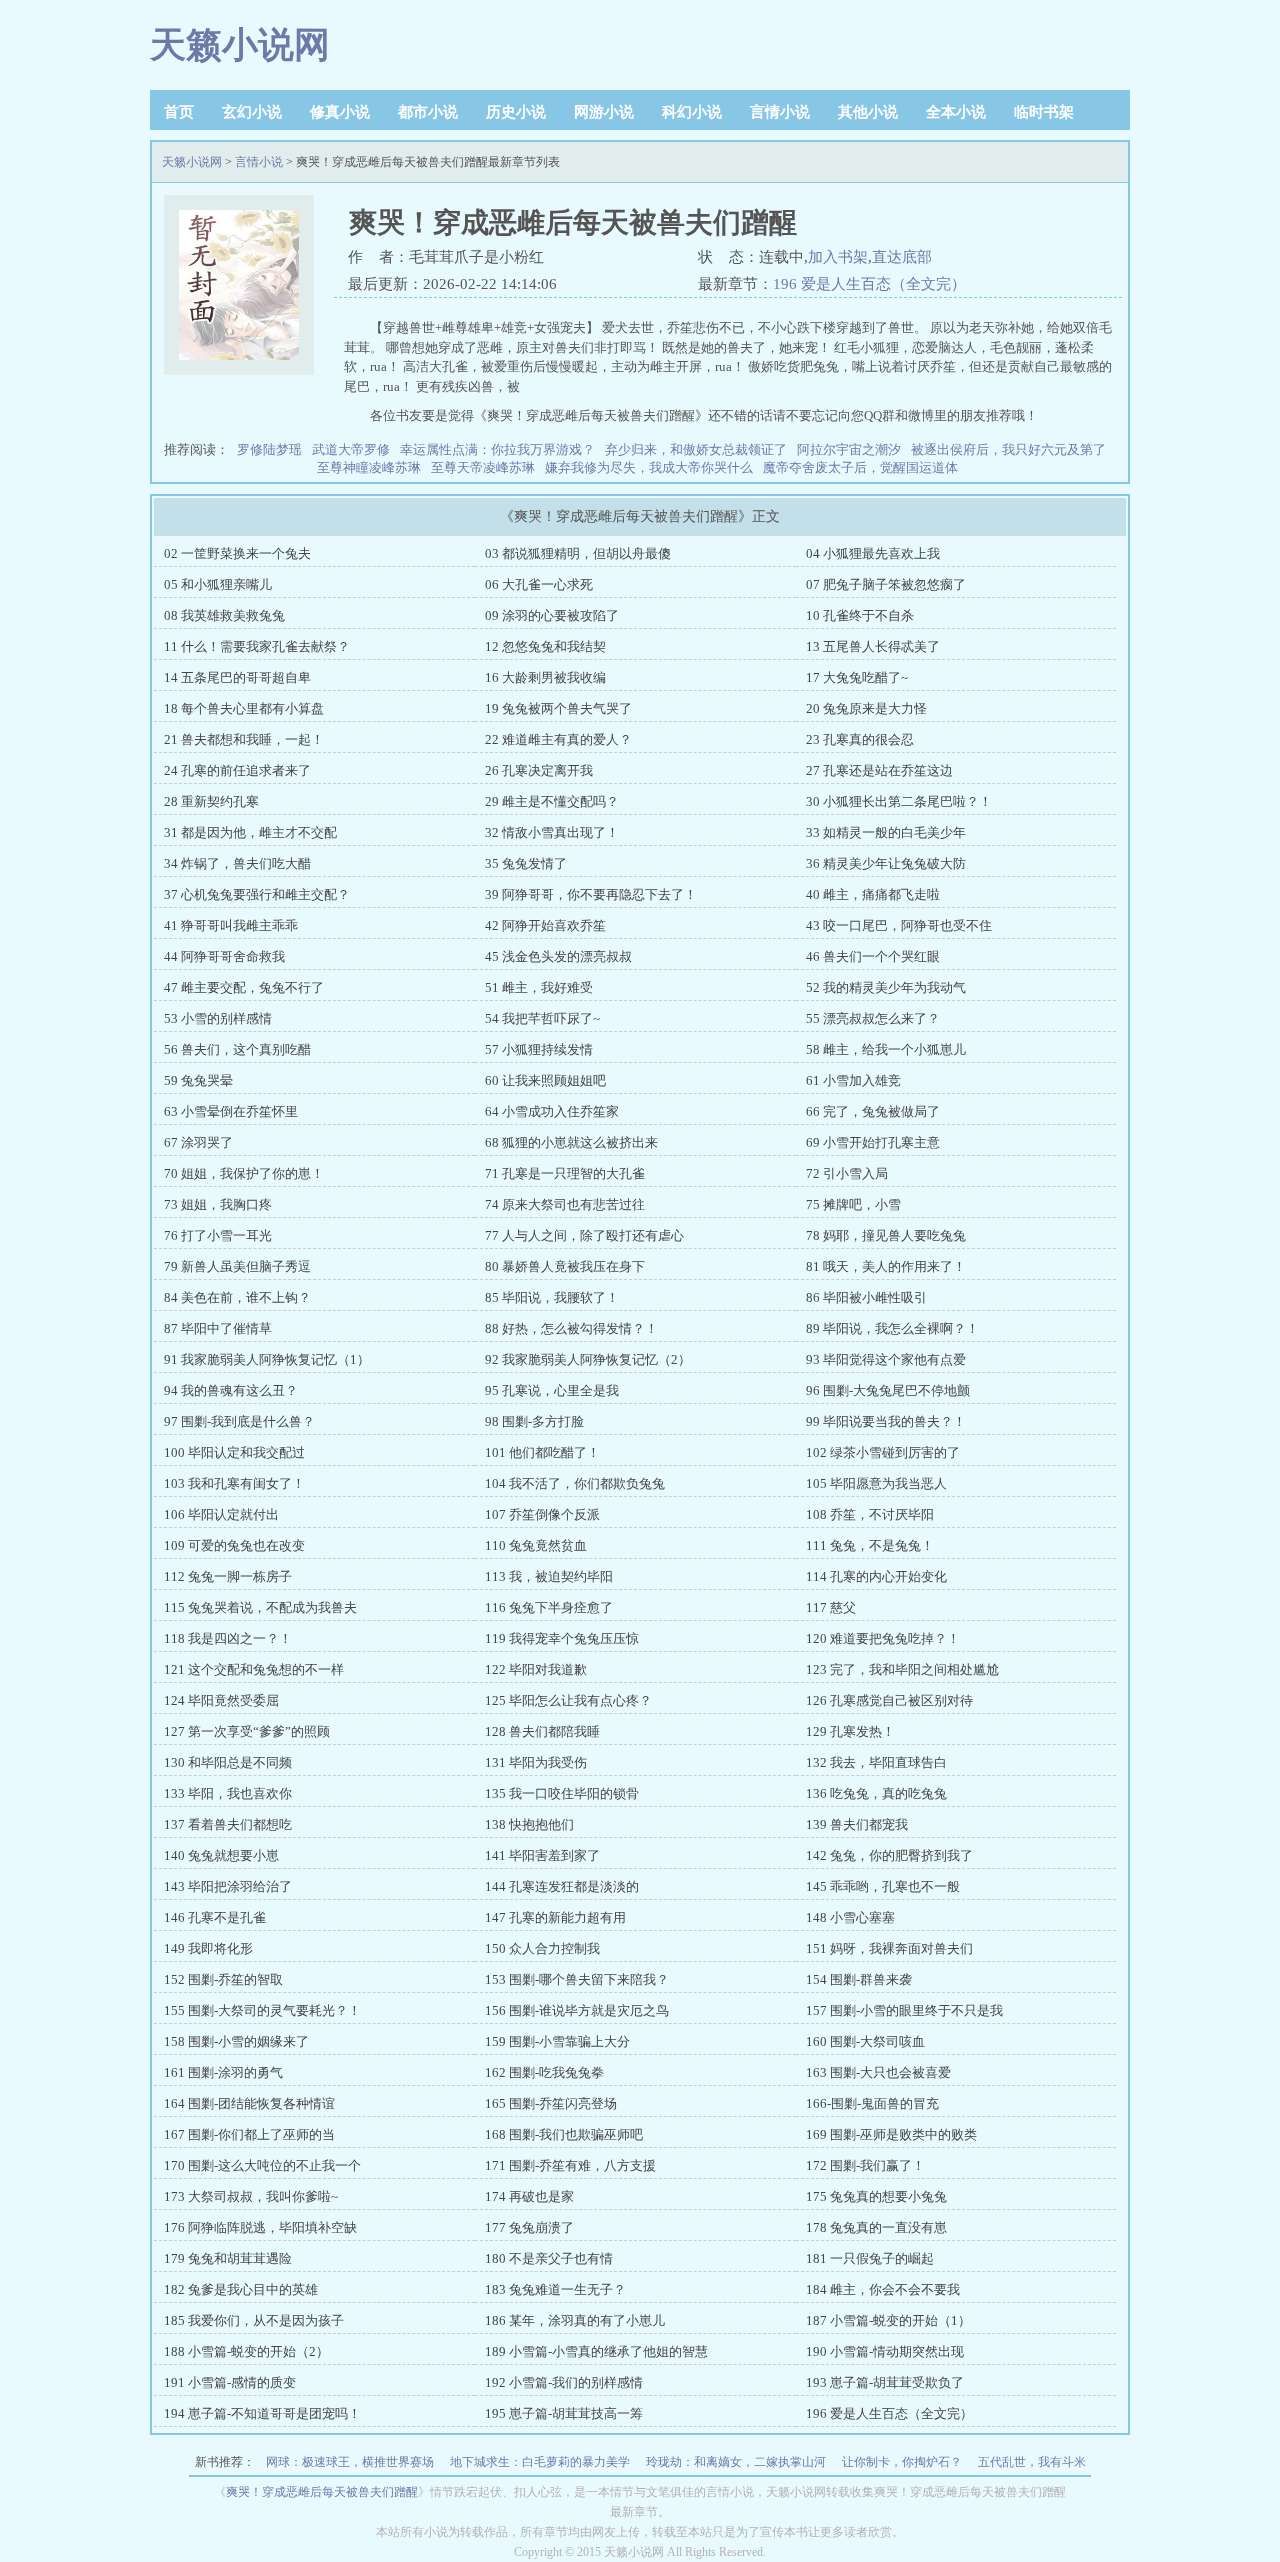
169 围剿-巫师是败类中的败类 (891, 2134)
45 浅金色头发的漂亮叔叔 (558, 956)
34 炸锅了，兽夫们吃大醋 (237, 863)
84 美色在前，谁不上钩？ (237, 1297)
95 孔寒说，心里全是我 (552, 1390)
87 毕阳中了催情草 (218, 1328)
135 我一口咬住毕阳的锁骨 (562, 1793)
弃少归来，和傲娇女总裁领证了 (696, 449)
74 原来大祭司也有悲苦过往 (565, 1204)
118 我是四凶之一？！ (228, 1638)
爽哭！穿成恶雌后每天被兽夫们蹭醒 (322, 2492)
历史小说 (516, 112)
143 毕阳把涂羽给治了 (228, 1886)
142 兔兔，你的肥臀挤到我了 (889, 1855)
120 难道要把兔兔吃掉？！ (883, 1638)
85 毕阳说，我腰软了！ (552, 1297)
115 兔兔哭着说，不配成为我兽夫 (260, 1607)
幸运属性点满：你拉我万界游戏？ (497, 449)
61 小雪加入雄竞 (853, 1080)
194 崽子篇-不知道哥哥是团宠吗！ (262, 2413)
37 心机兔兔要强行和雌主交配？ (257, 894)
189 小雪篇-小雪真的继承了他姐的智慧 (596, 2351)
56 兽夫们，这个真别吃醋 (237, 1049)
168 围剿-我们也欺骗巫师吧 (564, 2134)
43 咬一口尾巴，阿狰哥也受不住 (899, 925)
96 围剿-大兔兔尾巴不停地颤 (888, 1390)
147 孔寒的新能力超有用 (555, 1917)
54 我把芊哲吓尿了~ (542, 1018)
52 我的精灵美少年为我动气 (886, 987)
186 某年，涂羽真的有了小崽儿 (575, 2320)
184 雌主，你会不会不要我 (883, 2289)
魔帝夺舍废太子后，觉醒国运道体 (860, 467)
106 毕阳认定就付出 (221, 1514)
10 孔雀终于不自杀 (860, 615)
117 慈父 (831, 1607)
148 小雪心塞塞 (850, 1917)
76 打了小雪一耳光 (218, 1235)
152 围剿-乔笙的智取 (223, 1979)
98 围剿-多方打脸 (534, 1421)
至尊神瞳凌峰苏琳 (369, 467)
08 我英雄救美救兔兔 (224, 615)
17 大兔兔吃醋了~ (857, 677)
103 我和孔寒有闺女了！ (234, 1483)
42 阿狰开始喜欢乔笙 (545, 925)
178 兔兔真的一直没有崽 (876, 2227)
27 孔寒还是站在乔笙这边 (879, 770)
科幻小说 (692, 112)
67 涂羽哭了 (198, 1142)
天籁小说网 (240, 45)
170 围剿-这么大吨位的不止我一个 (262, 2165)
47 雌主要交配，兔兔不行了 (244, 987)
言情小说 (780, 112)
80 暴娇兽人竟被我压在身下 (565, 1266)
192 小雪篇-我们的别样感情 (564, 2382)
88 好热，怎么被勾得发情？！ (571, 1328)
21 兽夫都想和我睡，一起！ (244, 739)
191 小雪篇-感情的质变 (230, 2382)
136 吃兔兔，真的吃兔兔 (876, 1793)
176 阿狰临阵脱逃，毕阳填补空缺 (260, 2227)
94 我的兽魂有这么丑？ (231, 1390)
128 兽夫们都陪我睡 (542, 1731)
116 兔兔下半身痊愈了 (549, 1607)
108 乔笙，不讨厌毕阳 (870, 1514)
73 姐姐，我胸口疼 (218, 1204)
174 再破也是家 (529, 2196)
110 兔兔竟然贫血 (536, 1545)
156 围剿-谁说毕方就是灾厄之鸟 (577, 2010)
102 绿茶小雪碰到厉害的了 (883, 1452)
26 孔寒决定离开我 (539, 770)
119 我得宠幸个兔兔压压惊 (562, 1638)
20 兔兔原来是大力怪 (866, 708)
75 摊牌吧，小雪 (853, 1204)
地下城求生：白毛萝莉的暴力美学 (540, 2462)
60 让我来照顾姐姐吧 (545, 1080)
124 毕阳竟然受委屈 (221, 1700)
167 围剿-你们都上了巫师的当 (249, 2134)
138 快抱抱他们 (529, 1824)
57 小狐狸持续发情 (539, 1049)
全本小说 (956, 112)
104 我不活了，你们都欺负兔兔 (575, 1483)
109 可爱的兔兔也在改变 (234, 1545)
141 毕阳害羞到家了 (542, 1855)
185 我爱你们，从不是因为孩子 (254, 2320)
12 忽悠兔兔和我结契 (545, 646)
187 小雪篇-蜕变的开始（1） (888, 2320)
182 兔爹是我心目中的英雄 (241, 2289)
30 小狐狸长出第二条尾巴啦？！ (899, 801)
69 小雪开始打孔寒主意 (873, 1142)
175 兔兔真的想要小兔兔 (876, 2196)
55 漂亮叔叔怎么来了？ (873, 1018)
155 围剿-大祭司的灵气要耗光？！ (262, 2010)
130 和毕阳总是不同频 (228, 1762)
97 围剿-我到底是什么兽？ (239, 1421)
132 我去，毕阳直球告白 (876, 1762)
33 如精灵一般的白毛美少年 (886, 832)
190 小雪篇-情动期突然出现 (885, 2351)
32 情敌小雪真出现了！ (552, 832)
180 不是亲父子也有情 (549, 2258)
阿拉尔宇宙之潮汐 (849, 449)
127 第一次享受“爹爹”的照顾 (247, 1731)
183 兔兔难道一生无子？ (555, 2289)
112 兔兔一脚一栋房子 (228, 1576)
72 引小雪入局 (847, 1173)
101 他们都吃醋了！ (542, 1452)
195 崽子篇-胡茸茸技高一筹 (564, 2413)
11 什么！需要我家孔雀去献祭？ (257, 646)
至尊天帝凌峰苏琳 (483, 467)
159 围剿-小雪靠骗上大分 (557, 2041)
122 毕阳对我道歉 (536, 1669)
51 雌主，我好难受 (539, 987)
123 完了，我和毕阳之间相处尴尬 (902, 1669)
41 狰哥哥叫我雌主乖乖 (231, 925)
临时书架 (1044, 112)
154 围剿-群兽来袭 (859, 1979)
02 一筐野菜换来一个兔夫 (237, 553)
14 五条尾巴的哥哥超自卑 (237, 677)
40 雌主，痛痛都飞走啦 (873, 894)
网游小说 (604, 112)
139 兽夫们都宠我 (857, 1824)
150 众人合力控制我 (542, 1948)
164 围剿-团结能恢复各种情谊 (249, 2103)
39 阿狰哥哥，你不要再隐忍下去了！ (591, 894)
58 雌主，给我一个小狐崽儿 (886, 1049)
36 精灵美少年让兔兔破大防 (886, 863)
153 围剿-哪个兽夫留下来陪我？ (577, 1979)
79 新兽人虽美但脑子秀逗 (237, 1266)
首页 (179, 112)
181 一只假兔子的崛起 (870, 2258)
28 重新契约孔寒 (211, 801)
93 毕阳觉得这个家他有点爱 (886, 1359)
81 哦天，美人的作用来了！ (886, 1266)
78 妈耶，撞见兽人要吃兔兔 (886, 1235)
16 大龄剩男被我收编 (545, 677)
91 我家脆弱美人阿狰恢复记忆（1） (267, 1359)
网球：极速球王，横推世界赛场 (350, 2462)
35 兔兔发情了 (526, 863)
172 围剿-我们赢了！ (865, 2165)
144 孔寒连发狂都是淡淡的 (562, 1886)
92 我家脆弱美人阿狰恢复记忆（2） (588, 1359)
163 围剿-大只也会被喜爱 (878, 2072)
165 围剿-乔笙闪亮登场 (551, 2103)
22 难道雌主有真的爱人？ (558, 739)
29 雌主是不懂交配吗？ (552, 801)
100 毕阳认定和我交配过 (234, 1452)
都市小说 (428, 112)
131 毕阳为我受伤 (536, 1762)
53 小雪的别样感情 (218, 1018)
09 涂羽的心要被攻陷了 (552, 615)
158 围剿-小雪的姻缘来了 (236, 2041)
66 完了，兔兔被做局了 (873, 1111)
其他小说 (868, 112)
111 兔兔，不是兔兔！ (870, 1545)
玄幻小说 (252, 112)
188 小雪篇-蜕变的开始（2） (246, 2351)
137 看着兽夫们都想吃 (228, 1824)
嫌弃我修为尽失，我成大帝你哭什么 (649, 467)
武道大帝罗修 (351, 449)
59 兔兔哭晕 (198, 1080)
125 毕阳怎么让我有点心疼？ (568, 1700)
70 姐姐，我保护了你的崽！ (244, 1173)
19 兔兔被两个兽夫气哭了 (558, 708)
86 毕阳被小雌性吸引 (866, 1297)
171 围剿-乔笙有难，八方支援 (570, 2165)
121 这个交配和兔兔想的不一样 (254, 1669)
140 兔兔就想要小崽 (221, 1855)
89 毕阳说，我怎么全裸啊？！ (892, 1328)
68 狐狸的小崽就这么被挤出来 (571, 1142)
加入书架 (838, 257)
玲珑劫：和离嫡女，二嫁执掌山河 (736, 2462)
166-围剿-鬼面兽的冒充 (872, 2103)
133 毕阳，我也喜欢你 (228, 1793)
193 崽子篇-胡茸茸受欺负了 (885, 2382)
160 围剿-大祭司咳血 (865, 2041)
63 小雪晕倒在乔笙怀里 (231, 1111)
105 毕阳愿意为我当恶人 (876, 1483)
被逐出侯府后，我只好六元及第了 (1008, 449)
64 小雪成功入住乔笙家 (552, 1111)
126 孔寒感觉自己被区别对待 (889, 1700)
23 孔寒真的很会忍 (860, 739)
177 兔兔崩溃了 (529, 2227)
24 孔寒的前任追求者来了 (237, 770)
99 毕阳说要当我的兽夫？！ (886, 1421)
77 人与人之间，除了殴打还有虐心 (584, 1235)
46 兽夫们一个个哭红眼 (873, 956)
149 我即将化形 (208, 1948)
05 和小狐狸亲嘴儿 (218, 584)
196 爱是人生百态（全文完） (869, 284)
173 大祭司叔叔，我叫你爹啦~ (251, 2196)
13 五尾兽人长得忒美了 (873, 646)
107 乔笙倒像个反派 (542, 1514)
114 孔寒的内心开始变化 (876, 1576)
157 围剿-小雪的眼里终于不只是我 (904, 2010)
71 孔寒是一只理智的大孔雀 (565, 1173)
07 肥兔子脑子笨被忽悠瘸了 (886, 584)
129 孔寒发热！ (850, 1731)
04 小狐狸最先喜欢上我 (873, 553)
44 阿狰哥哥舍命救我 (224, 956)
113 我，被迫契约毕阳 (549, 1576)
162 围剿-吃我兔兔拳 (544, 2072)
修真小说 (340, 112)
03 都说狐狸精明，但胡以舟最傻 (578, 553)
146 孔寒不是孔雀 (215, 1917)
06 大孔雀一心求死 (539, 584)
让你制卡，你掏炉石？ (902, 2462)
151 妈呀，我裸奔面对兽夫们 (889, 1948)
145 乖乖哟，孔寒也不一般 (883, 1886)
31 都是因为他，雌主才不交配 (250, 832)
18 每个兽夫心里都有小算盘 (244, 708)
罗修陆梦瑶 (269, 449)
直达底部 (902, 257)
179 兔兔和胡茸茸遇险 (228, 2258)
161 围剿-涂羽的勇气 (223, 2072)
